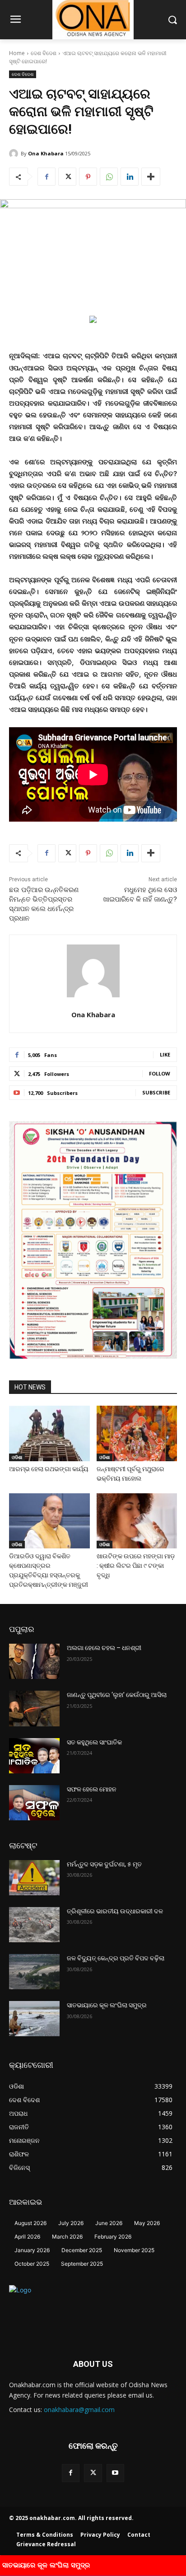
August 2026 (30, 2223)
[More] (151, 177)
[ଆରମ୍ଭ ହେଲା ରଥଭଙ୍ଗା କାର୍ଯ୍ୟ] (49, 1433)
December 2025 (82, 2250)
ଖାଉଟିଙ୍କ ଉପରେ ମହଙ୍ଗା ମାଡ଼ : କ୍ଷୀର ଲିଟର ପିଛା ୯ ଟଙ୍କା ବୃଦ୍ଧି (136, 1566)
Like (165, 1054)
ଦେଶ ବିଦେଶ (44, 53)
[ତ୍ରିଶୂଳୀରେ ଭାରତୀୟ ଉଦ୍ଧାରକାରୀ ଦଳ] (34, 1925)
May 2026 (147, 2223)
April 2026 (27, 2237)
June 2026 (109, 2223)
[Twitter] (67, 177)
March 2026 (67, 2237)
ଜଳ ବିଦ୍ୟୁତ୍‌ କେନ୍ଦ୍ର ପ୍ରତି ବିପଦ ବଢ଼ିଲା (116, 1958)
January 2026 (32, 2250)
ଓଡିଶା (17, 1457)
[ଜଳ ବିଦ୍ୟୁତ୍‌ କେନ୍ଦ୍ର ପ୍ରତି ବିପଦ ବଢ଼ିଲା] (34, 1972)
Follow (160, 1073)
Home (17, 53)
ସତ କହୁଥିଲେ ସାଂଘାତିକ (94, 1742)
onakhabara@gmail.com (79, 2410)
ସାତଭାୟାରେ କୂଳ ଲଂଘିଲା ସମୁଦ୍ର (107, 2005)
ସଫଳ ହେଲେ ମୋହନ (92, 1789)
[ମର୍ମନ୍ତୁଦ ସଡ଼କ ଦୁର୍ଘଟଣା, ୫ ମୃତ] (34, 1878)
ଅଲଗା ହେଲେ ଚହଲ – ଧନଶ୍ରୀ (104, 1648)
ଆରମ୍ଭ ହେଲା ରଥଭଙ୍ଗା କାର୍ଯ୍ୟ (49, 1469)
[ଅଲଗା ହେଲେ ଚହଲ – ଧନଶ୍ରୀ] (34, 1661)
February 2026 (113, 2237)
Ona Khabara (46, 153)
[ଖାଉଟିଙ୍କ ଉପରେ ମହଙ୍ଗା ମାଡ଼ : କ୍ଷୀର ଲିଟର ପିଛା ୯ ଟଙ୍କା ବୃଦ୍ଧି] (137, 1521)
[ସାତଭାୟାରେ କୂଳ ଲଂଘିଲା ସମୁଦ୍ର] (34, 2019)
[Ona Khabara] (15, 154)
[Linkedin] (130, 177)
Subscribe (156, 1092)
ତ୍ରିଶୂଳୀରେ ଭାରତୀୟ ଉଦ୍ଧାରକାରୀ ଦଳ (115, 1911)
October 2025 (32, 2264)
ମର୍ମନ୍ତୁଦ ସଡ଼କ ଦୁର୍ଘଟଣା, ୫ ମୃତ (104, 1864)
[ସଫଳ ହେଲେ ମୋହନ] (34, 1803)
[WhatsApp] (109, 177)
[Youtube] (115, 2473)
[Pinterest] (88, 177)
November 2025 (134, 2250)
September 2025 (82, 2264)
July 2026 (71, 2223)
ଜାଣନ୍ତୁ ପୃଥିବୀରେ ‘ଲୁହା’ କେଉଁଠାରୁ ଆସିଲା (117, 1695)
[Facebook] (46, 177)
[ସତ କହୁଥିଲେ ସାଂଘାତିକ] (34, 1756)
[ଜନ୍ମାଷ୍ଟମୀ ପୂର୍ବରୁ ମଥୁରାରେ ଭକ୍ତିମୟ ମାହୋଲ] (137, 1433)
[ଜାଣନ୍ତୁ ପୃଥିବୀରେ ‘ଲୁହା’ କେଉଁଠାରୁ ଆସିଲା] (34, 1708)
